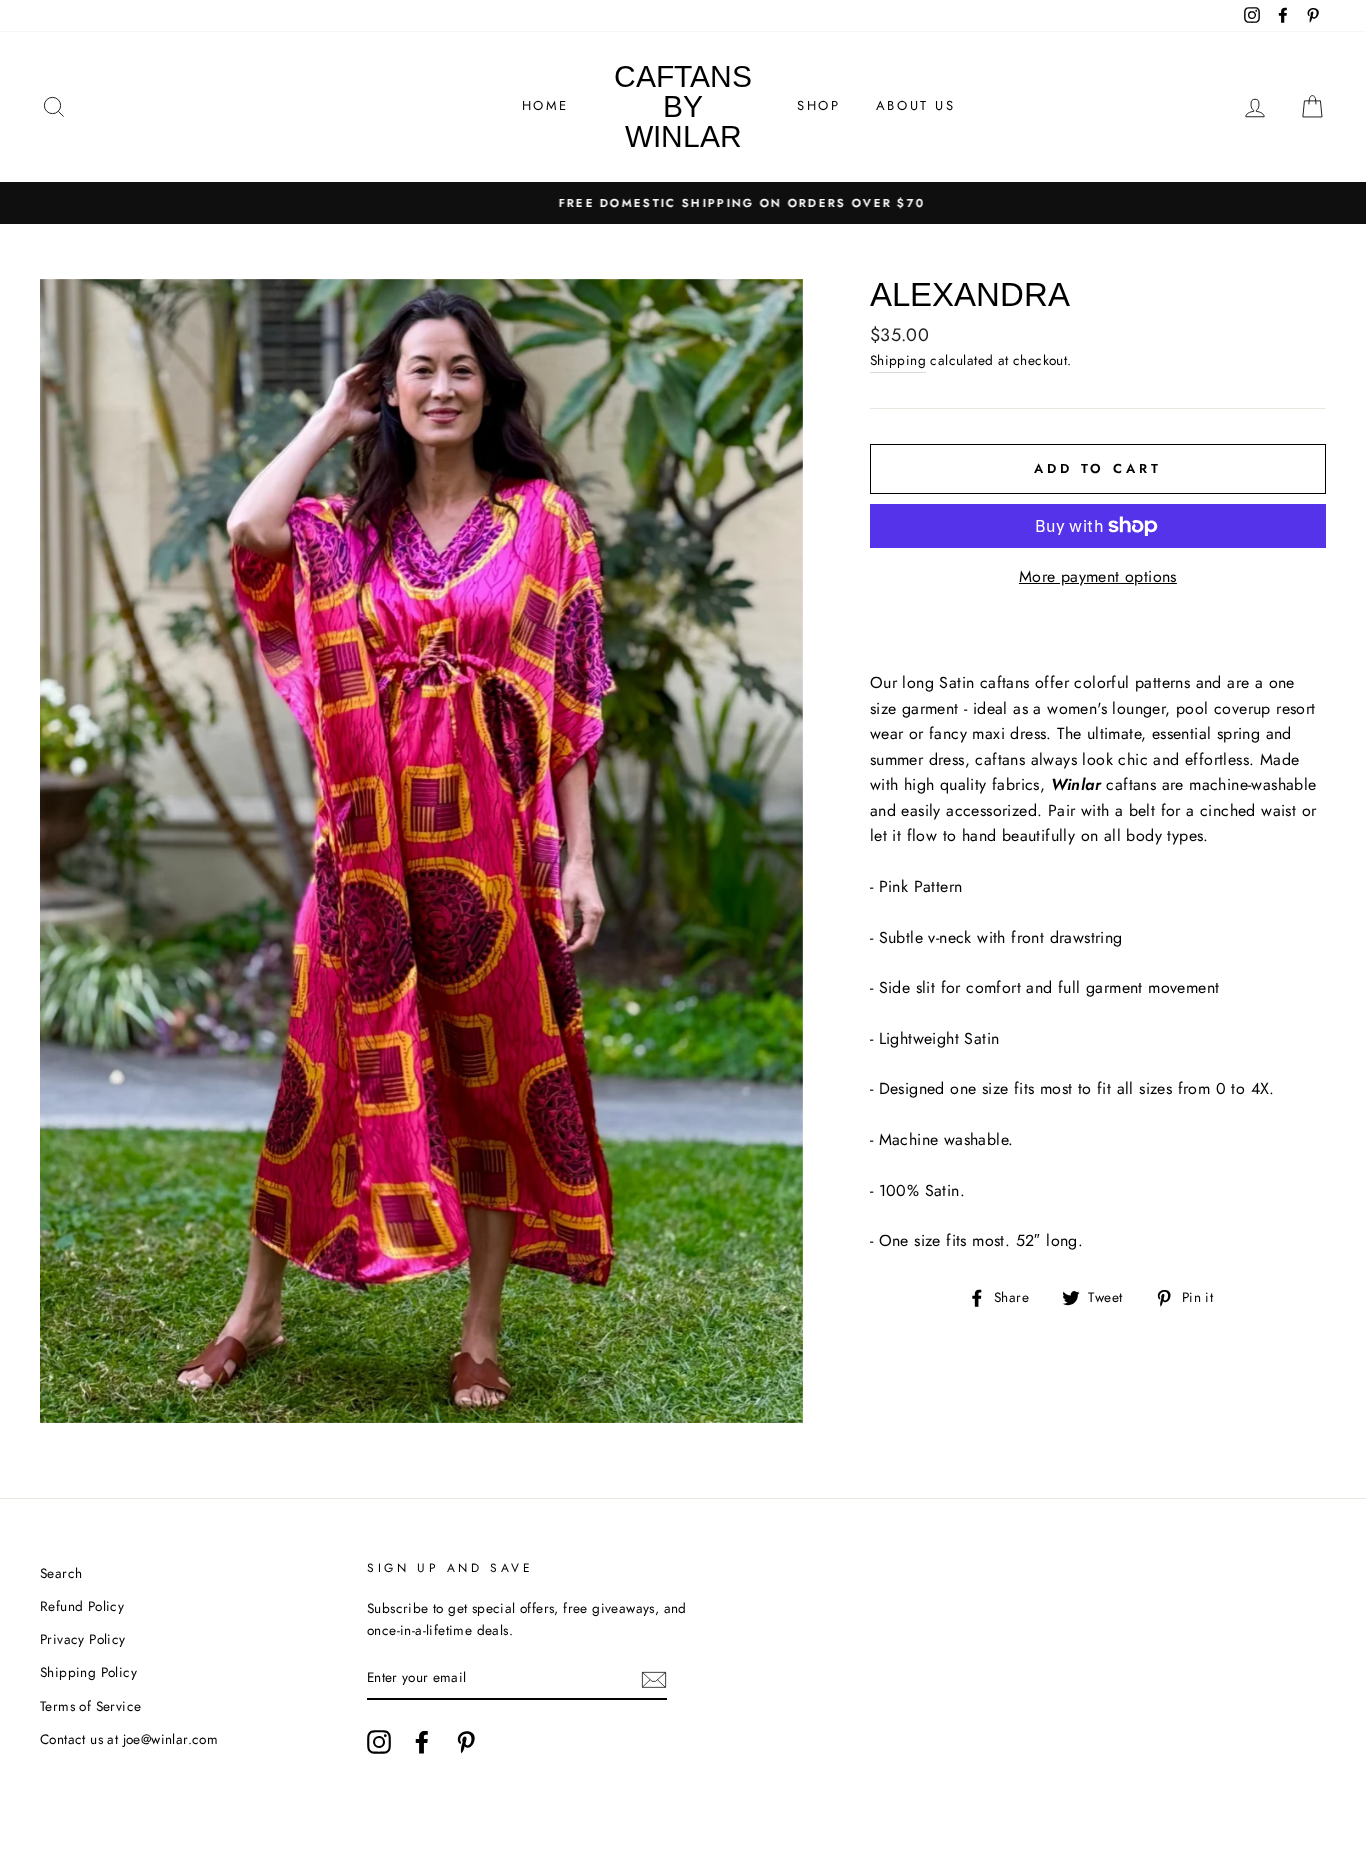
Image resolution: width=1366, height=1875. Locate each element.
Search (61, 1573)
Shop (818, 105)
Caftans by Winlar (683, 106)
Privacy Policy (83, 1639)
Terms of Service (90, 1706)
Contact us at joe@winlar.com (129, 1739)
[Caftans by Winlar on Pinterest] (466, 1742)
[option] (683, 203)
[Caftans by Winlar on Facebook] (422, 1742)
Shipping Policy (88, 1672)
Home (545, 105)
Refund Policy (82, 1606)
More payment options (1098, 576)
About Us (916, 105)
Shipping (898, 360)
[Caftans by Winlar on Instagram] (379, 1742)
